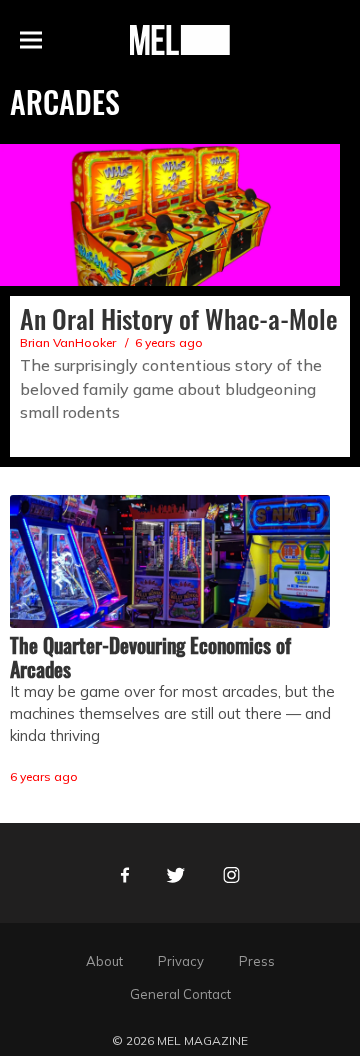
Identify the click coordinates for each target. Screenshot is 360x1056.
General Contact (180, 994)
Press (257, 961)
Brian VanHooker (68, 342)
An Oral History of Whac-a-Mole (179, 318)
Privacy (181, 961)
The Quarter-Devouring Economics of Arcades (150, 657)
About (104, 961)
